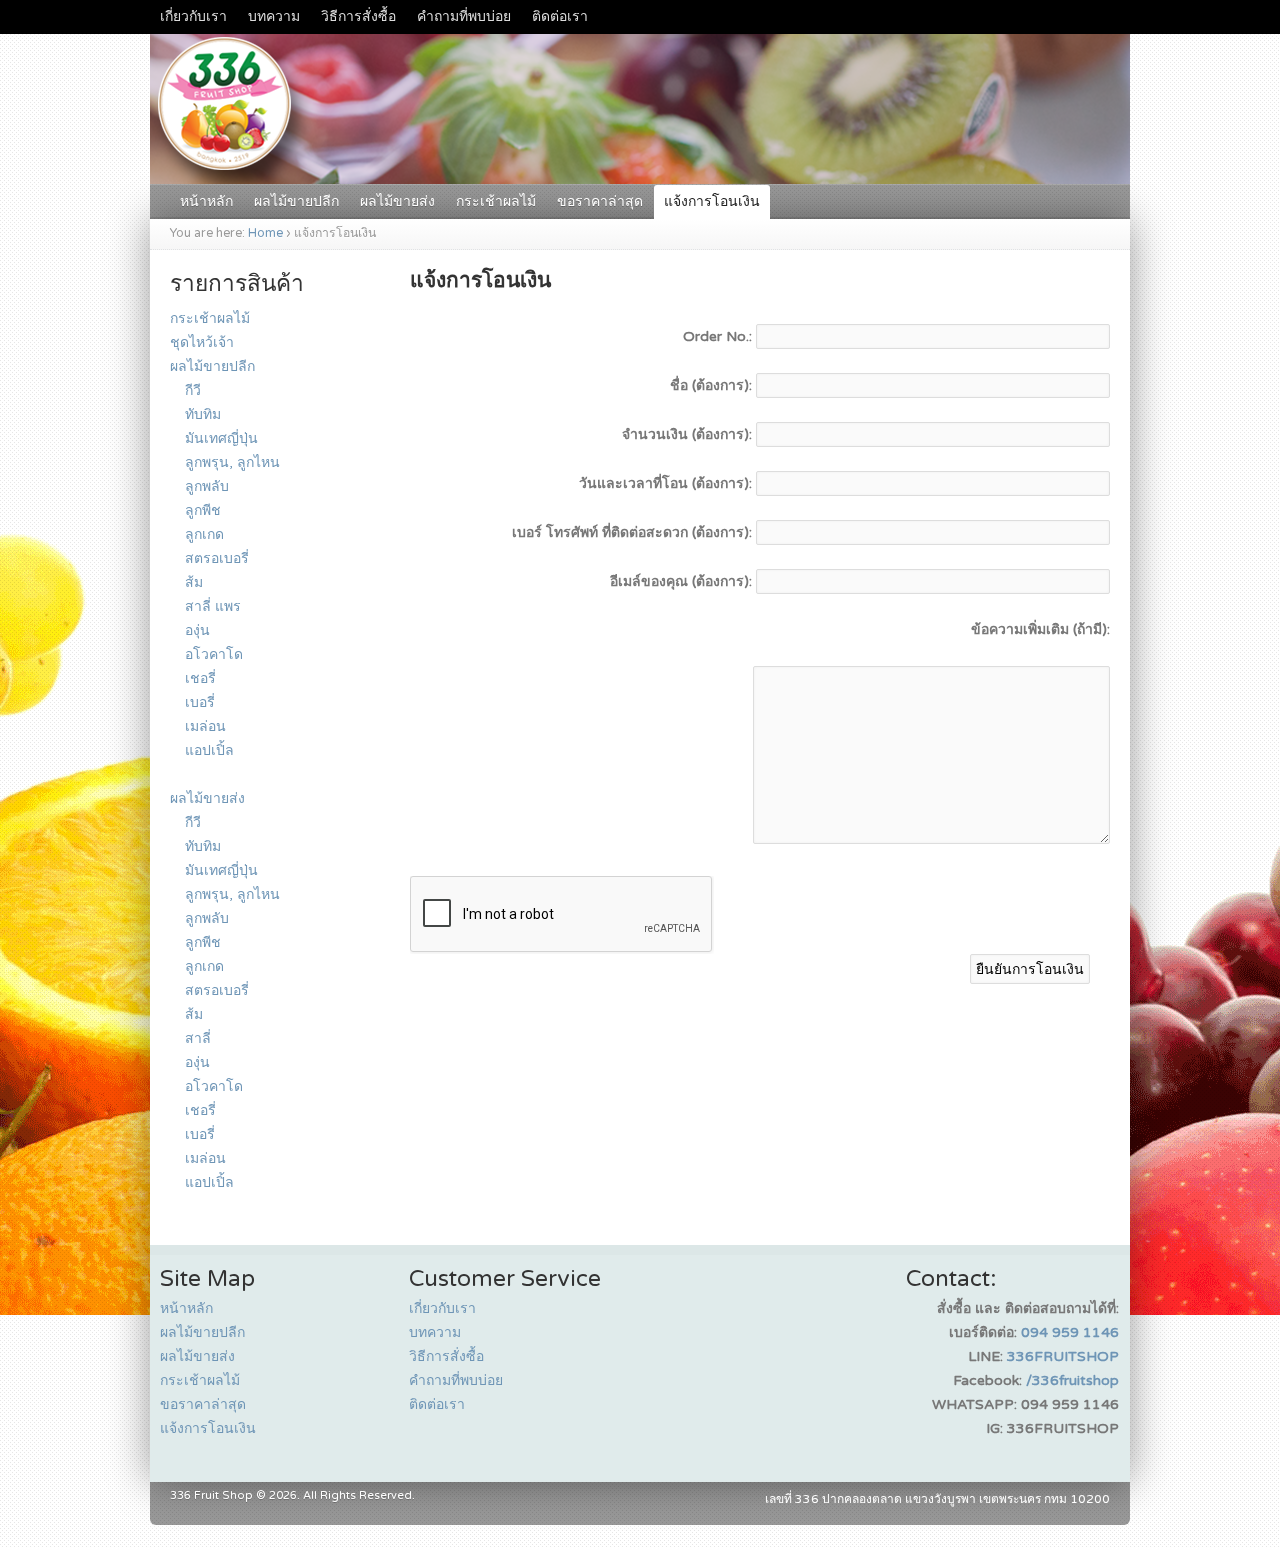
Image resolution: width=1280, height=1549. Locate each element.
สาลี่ (198, 1038)
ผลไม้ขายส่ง (397, 201)
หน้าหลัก (206, 201)
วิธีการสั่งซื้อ (358, 16)
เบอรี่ (200, 702)
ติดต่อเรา (560, 16)
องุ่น (197, 630)
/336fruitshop (1072, 1380)
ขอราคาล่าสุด (600, 201)
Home (265, 233)
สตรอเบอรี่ (217, 558)
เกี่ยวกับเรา (193, 16)
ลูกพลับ (207, 486)
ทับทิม (203, 414)
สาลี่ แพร (213, 606)
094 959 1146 (1070, 1332)
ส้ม (194, 582)
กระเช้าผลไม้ (496, 201)
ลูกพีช (203, 510)
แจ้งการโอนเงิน (712, 201)
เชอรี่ (200, 678)
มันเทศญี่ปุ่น (221, 438)
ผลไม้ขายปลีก (296, 201)
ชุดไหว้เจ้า (202, 342)
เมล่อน (205, 726)
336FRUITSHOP (1063, 1356)
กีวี (193, 390)
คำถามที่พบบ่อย (464, 16)
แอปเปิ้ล (209, 750)
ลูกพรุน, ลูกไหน (232, 462)
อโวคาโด (214, 654)
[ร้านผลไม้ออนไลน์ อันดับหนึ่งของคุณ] (640, 173)
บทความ (274, 16)
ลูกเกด (204, 534)
